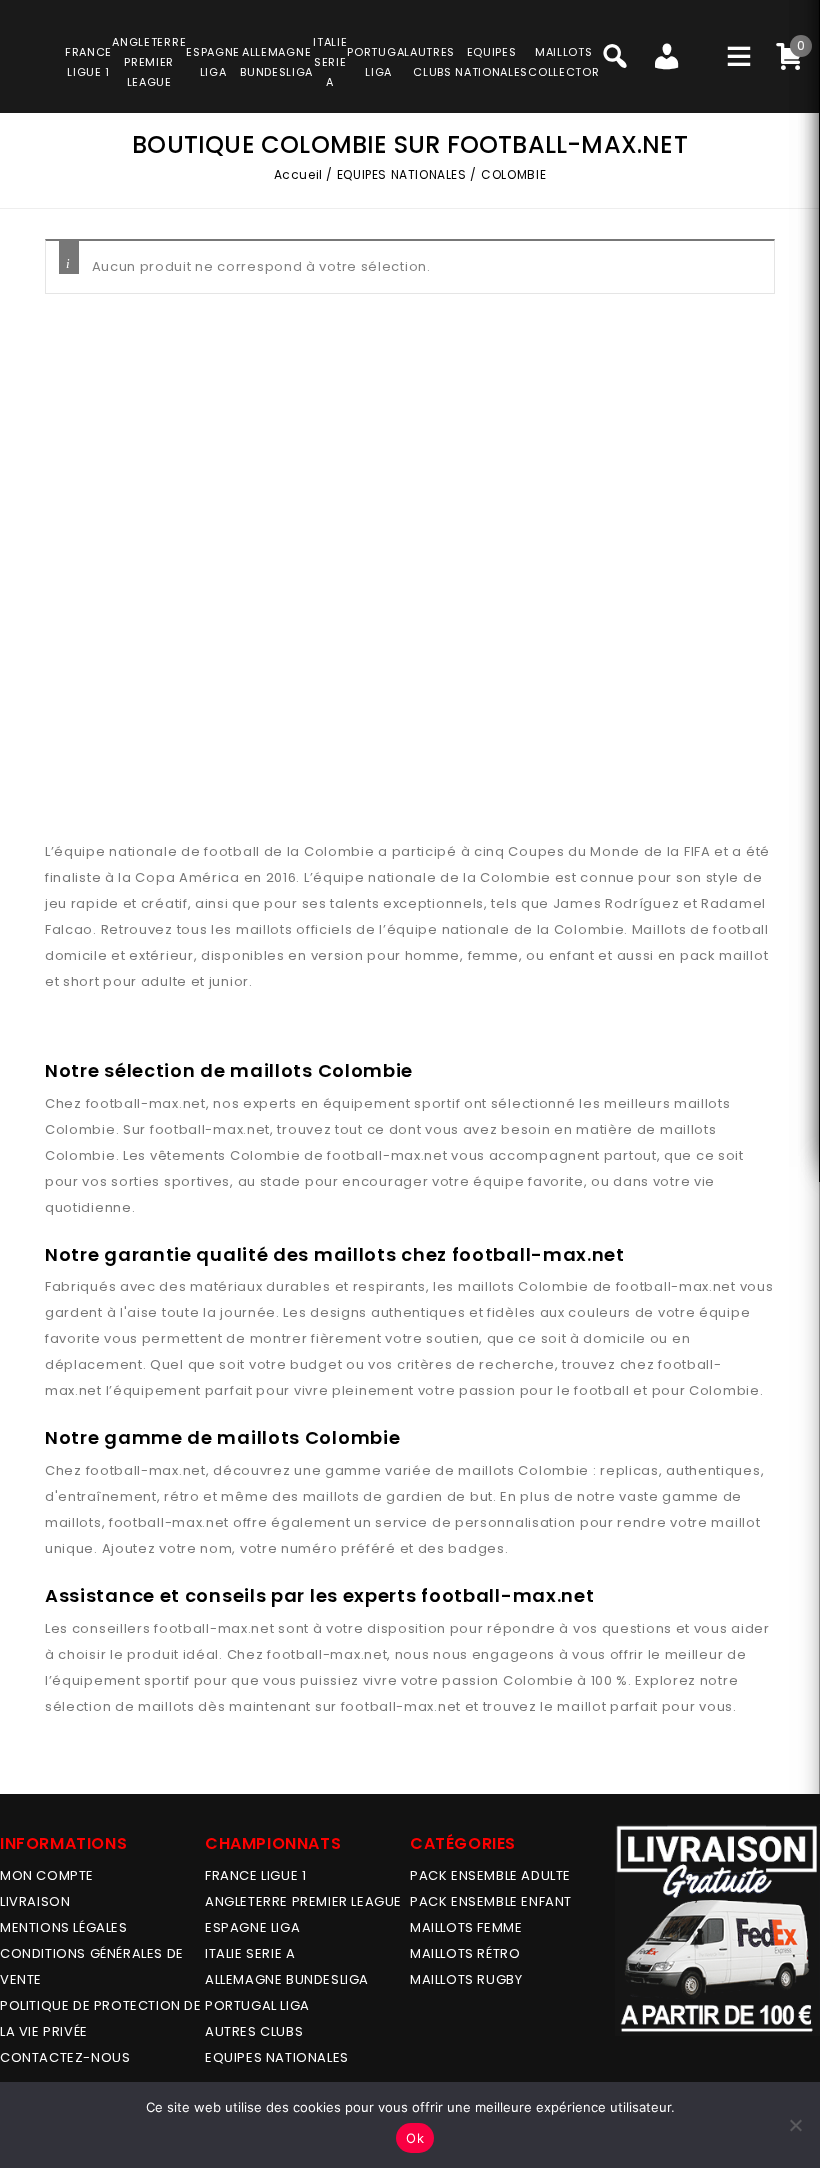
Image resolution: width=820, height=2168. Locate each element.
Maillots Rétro (465, 1953)
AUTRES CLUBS (254, 2031)
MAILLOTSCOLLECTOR (563, 62)
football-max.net (146, 1103)
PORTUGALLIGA (378, 62)
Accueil (298, 174)
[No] (795, 2125)
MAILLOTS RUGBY (466, 1979)
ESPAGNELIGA (213, 62)
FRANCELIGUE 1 (88, 62)
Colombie (80, 1129)
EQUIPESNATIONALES (491, 62)
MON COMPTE (47, 1875)
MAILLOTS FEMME (466, 1927)
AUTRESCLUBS (432, 62)
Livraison (35, 1901)
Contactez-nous (65, 2057)
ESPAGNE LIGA (252, 1927)
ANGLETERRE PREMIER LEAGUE (149, 62)
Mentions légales (64, 1927)
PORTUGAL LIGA (257, 2005)
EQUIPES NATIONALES (402, 174)
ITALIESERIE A (330, 62)
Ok (415, 2138)
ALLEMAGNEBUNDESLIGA (276, 62)
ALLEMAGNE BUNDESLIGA (287, 1979)
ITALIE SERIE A (250, 1953)
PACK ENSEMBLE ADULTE (490, 1875)
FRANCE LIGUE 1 (255, 1875)
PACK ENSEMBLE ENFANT (491, 1901)
